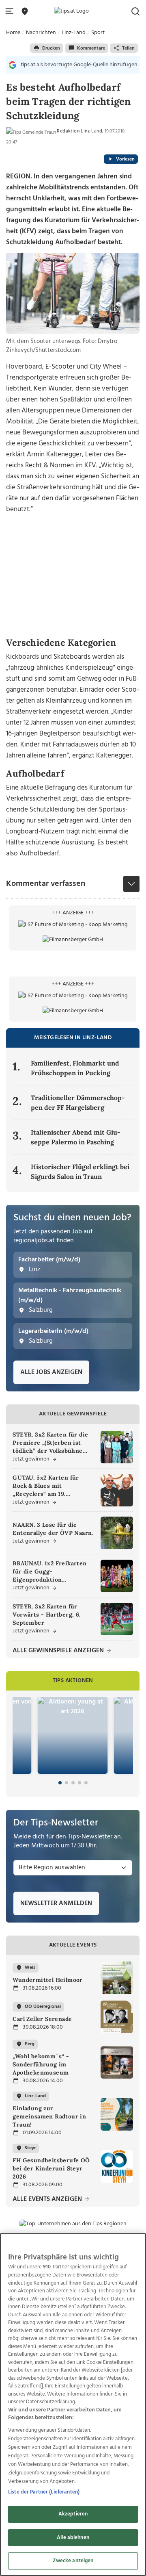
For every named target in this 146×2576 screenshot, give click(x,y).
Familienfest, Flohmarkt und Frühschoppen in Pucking (75, 1068)
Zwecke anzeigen (73, 2561)
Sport (98, 33)
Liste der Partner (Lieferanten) (44, 2492)
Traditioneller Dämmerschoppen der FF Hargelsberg (78, 1102)
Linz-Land (74, 33)
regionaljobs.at (34, 1241)
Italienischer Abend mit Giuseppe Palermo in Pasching (76, 1137)
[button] (11, 12)
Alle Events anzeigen (48, 2199)
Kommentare (91, 48)
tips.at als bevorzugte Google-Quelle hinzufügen (79, 65)
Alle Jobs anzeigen (51, 1372)
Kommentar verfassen (46, 884)
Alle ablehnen (73, 2538)
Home (13, 33)
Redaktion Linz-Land (79, 131)
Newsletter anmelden (56, 1903)
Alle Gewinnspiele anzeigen (59, 1651)
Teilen (128, 48)
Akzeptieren (73, 2514)
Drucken (51, 48)
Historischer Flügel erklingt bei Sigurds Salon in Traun (80, 1172)
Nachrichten (41, 33)
